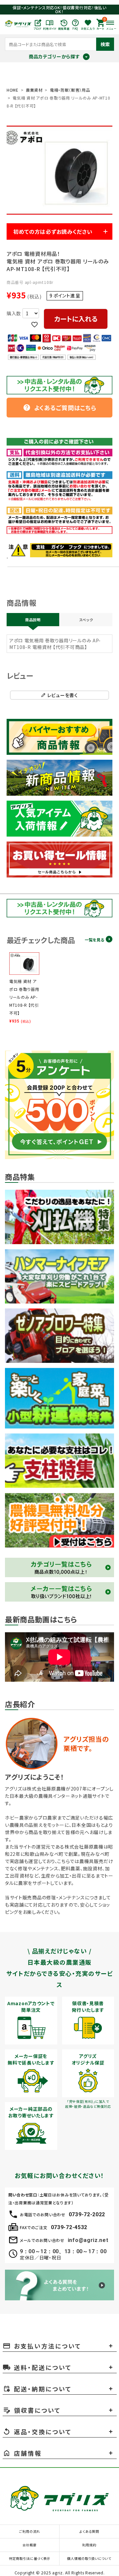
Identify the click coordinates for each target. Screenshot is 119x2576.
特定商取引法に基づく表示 (30, 2558)
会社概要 (30, 2545)
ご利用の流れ (30, 2531)
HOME (13, 90)
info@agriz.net (88, 2240)
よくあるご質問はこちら (60, 408)
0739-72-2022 (87, 2214)
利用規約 (89, 2545)
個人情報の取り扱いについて (89, 2558)
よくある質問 (89, 2531)
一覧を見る (94, 940)
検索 (105, 44)
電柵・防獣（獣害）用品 (70, 90)
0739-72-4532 (69, 2227)
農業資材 (34, 90)
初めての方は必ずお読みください (53, 231)
